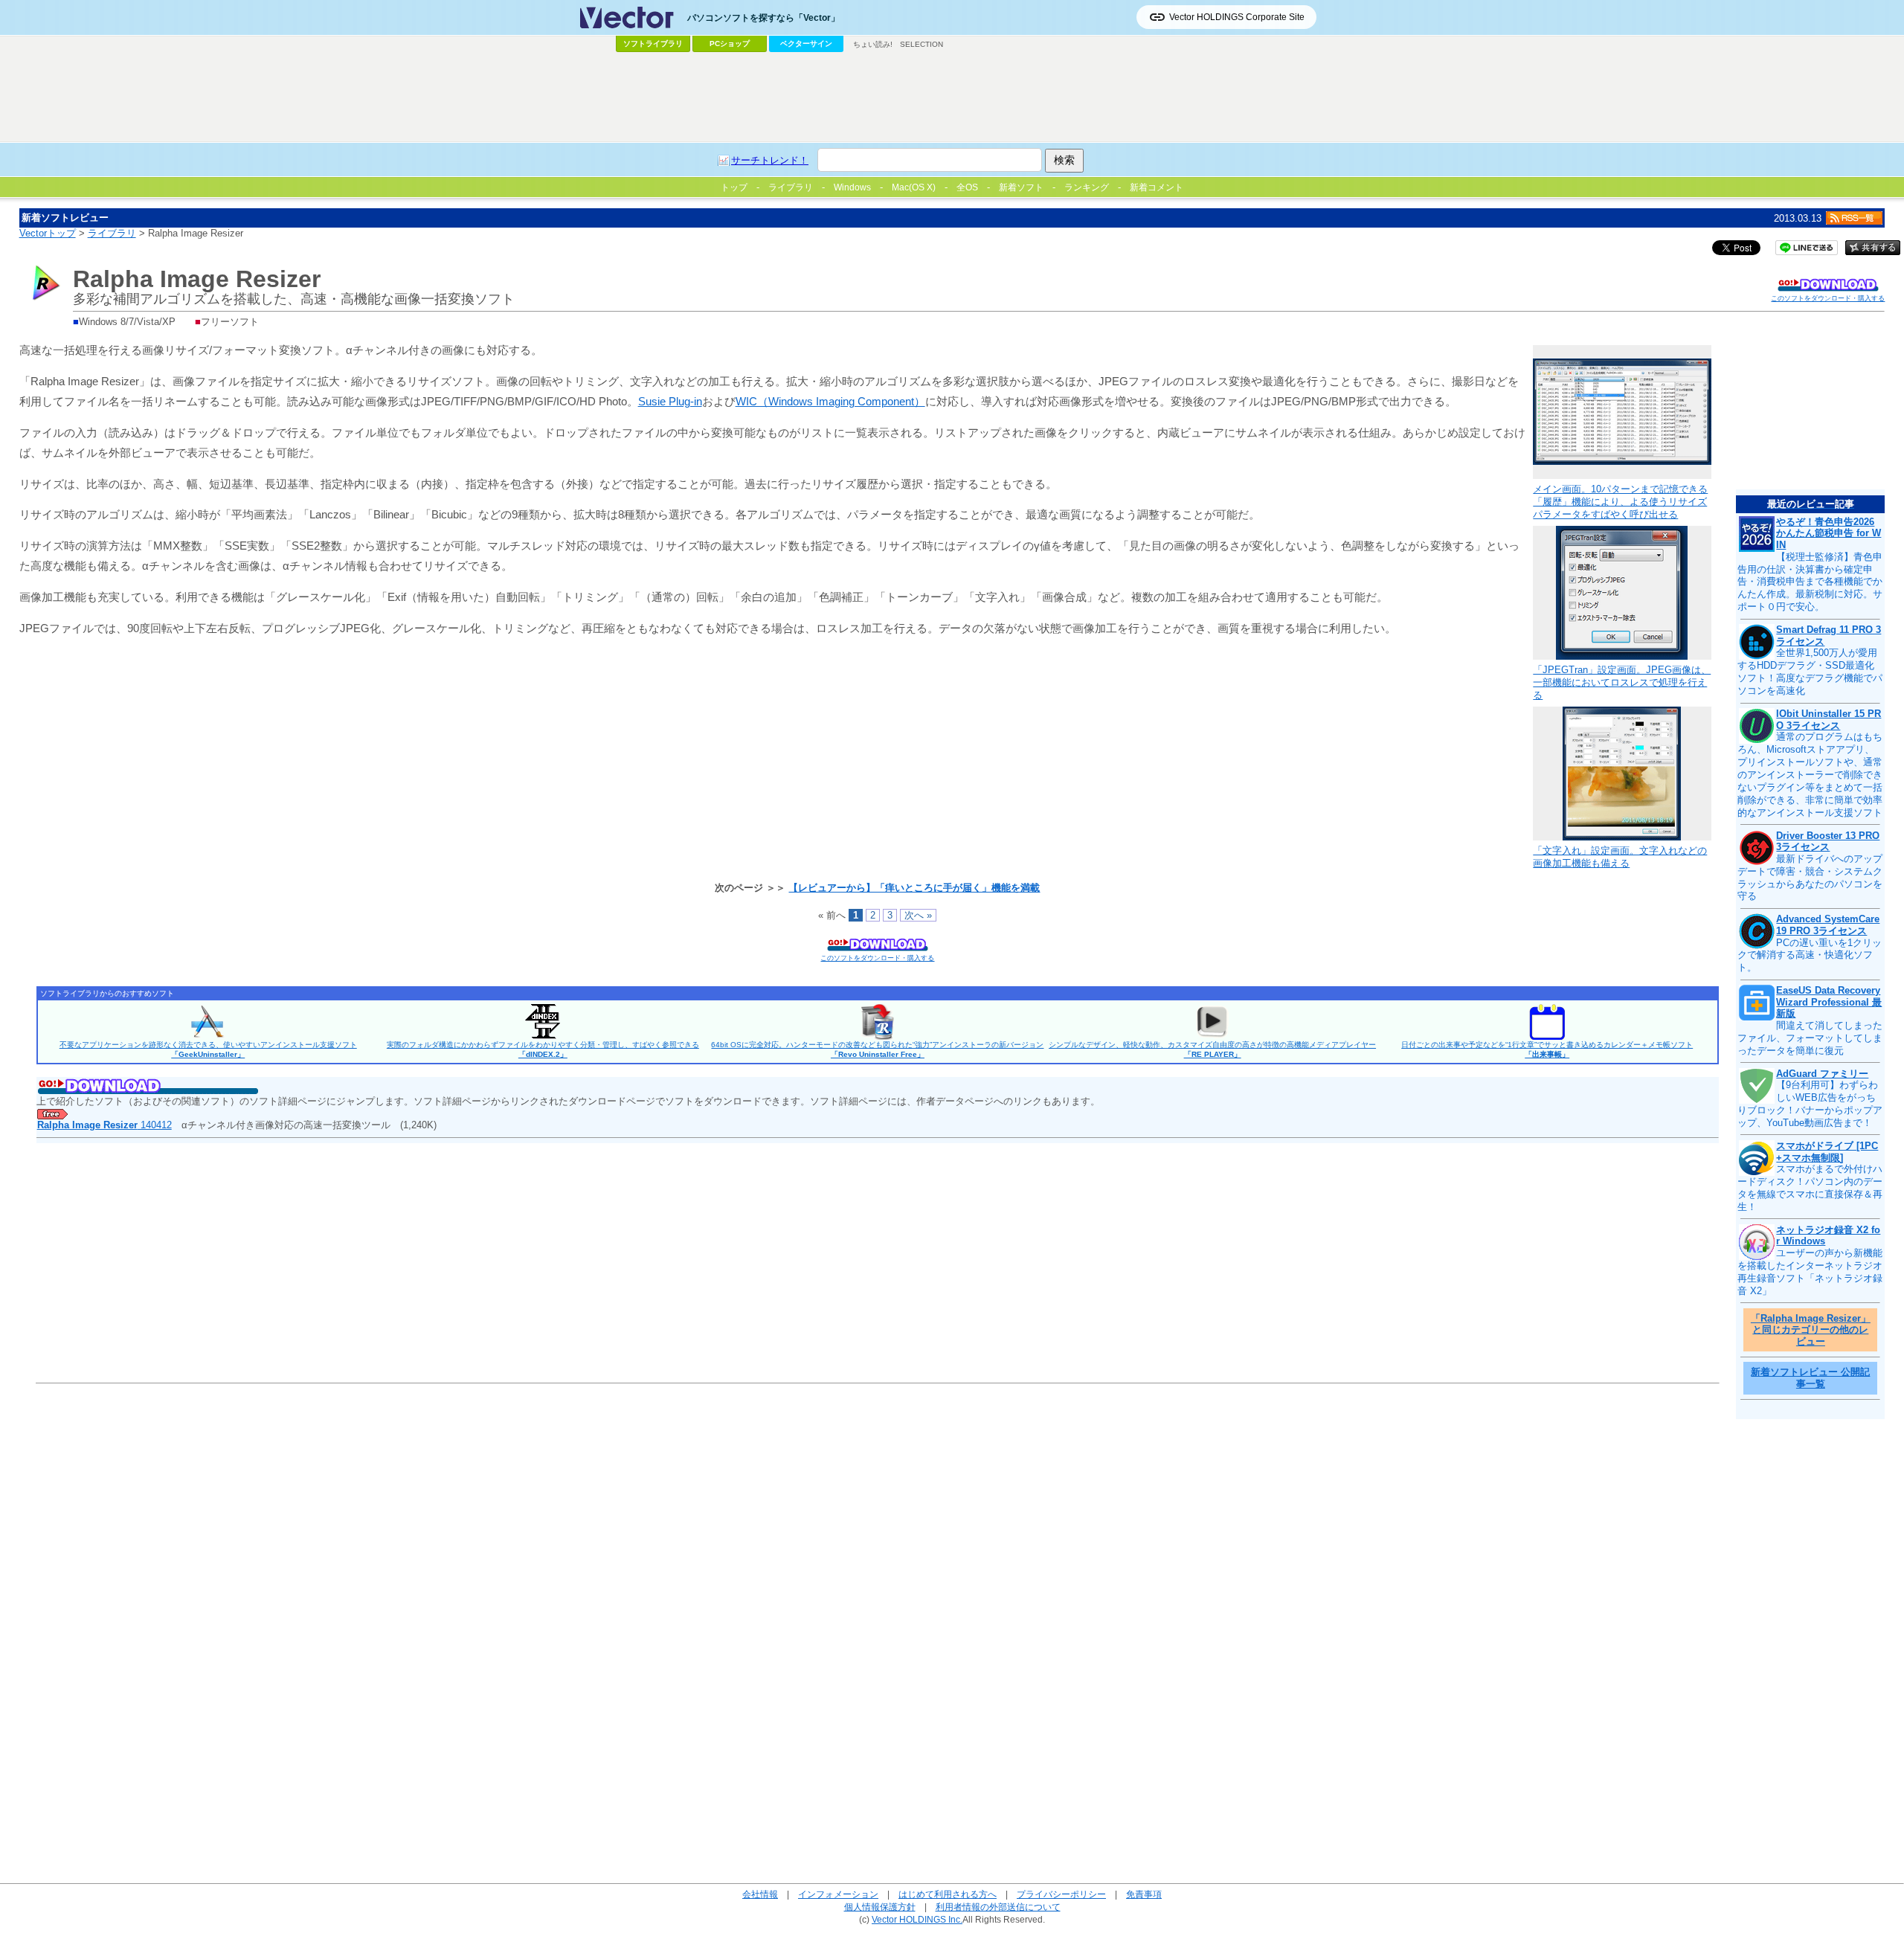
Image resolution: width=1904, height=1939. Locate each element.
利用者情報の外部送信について (998, 1907)
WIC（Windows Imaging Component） (830, 401)
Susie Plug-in (670, 401)
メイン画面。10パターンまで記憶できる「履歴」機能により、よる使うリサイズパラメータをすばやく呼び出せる (1620, 502)
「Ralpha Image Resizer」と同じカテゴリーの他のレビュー (1811, 1330)
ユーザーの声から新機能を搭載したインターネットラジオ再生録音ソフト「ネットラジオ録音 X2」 (1810, 1272)
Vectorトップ (48, 233)
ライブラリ (112, 233)
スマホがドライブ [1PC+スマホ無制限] (1827, 1152)
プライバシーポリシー (1061, 1894)
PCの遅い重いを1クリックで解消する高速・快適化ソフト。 (1810, 955)
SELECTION (922, 44)
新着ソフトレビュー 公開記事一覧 (1810, 1378)
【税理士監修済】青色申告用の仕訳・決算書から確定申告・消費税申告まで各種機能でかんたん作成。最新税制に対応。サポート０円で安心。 (1810, 582)
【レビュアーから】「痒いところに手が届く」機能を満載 (914, 888)
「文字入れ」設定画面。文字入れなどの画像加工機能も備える (1620, 857)
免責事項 (1144, 1894)
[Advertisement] (952, 97)
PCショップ (730, 44)
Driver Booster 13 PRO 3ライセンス (1828, 842)
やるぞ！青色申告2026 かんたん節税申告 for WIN (1829, 533)
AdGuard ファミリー (1822, 1074)
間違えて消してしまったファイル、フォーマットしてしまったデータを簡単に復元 (1810, 1038)
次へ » (918, 915)
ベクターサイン (806, 44)
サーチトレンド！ (770, 160)
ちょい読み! (873, 44)
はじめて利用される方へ (948, 1894)
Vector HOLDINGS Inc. (917, 1919)
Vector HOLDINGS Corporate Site (1237, 17)
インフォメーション (838, 1894)
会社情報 (760, 1894)
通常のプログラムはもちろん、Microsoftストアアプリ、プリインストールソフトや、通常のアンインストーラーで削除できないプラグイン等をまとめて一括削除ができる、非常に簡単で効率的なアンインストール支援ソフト (1810, 774)
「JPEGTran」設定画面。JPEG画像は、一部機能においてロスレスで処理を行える (1622, 682)
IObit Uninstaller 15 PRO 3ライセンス (1829, 720)
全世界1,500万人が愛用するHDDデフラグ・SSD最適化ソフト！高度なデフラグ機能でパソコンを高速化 (1810, 672)
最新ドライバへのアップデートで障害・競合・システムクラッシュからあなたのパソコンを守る (1810, 878)
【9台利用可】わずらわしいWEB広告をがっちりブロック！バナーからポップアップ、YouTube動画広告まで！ (1810, 1104)
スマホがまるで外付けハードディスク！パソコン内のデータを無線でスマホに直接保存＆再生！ (1810, 1188)
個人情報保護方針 (880, 1907)
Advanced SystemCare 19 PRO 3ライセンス (1828, 925)
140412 (104, 1125)
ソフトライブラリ (653, 44)
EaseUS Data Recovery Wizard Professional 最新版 (1829, 1002)
